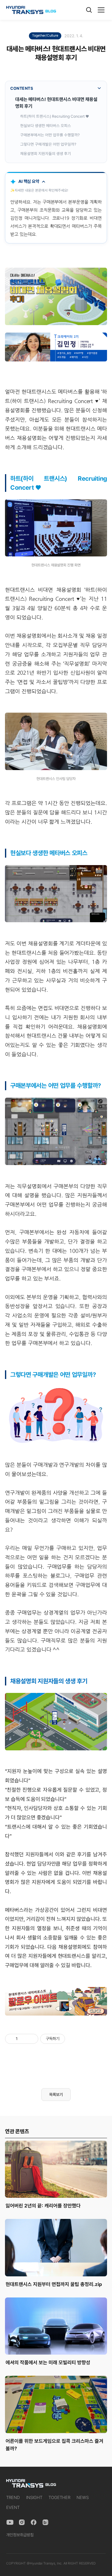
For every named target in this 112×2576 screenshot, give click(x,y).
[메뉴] (101, 10)
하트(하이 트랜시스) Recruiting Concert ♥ (55, 116)
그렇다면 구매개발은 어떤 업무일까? (48, 144)
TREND (13, 2497)
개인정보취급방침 (20, 2535)
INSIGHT (34, 2497)
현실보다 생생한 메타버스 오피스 (46, 126)
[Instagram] (22, 2522)
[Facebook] (34, 2522)
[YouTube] (10, 2522)
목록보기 (56, 2095)
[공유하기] (23, 2039)
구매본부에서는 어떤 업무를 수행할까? (50, 135)
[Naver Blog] (45, 2522)
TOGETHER (59, 2497)
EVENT (13, 2507)
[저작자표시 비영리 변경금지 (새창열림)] (73, 2039)
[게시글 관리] (31, 2039)
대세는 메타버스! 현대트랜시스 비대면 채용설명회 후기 (56, 103)
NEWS (83, 2497)
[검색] (89, 10)
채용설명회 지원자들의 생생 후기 (46, 154)
